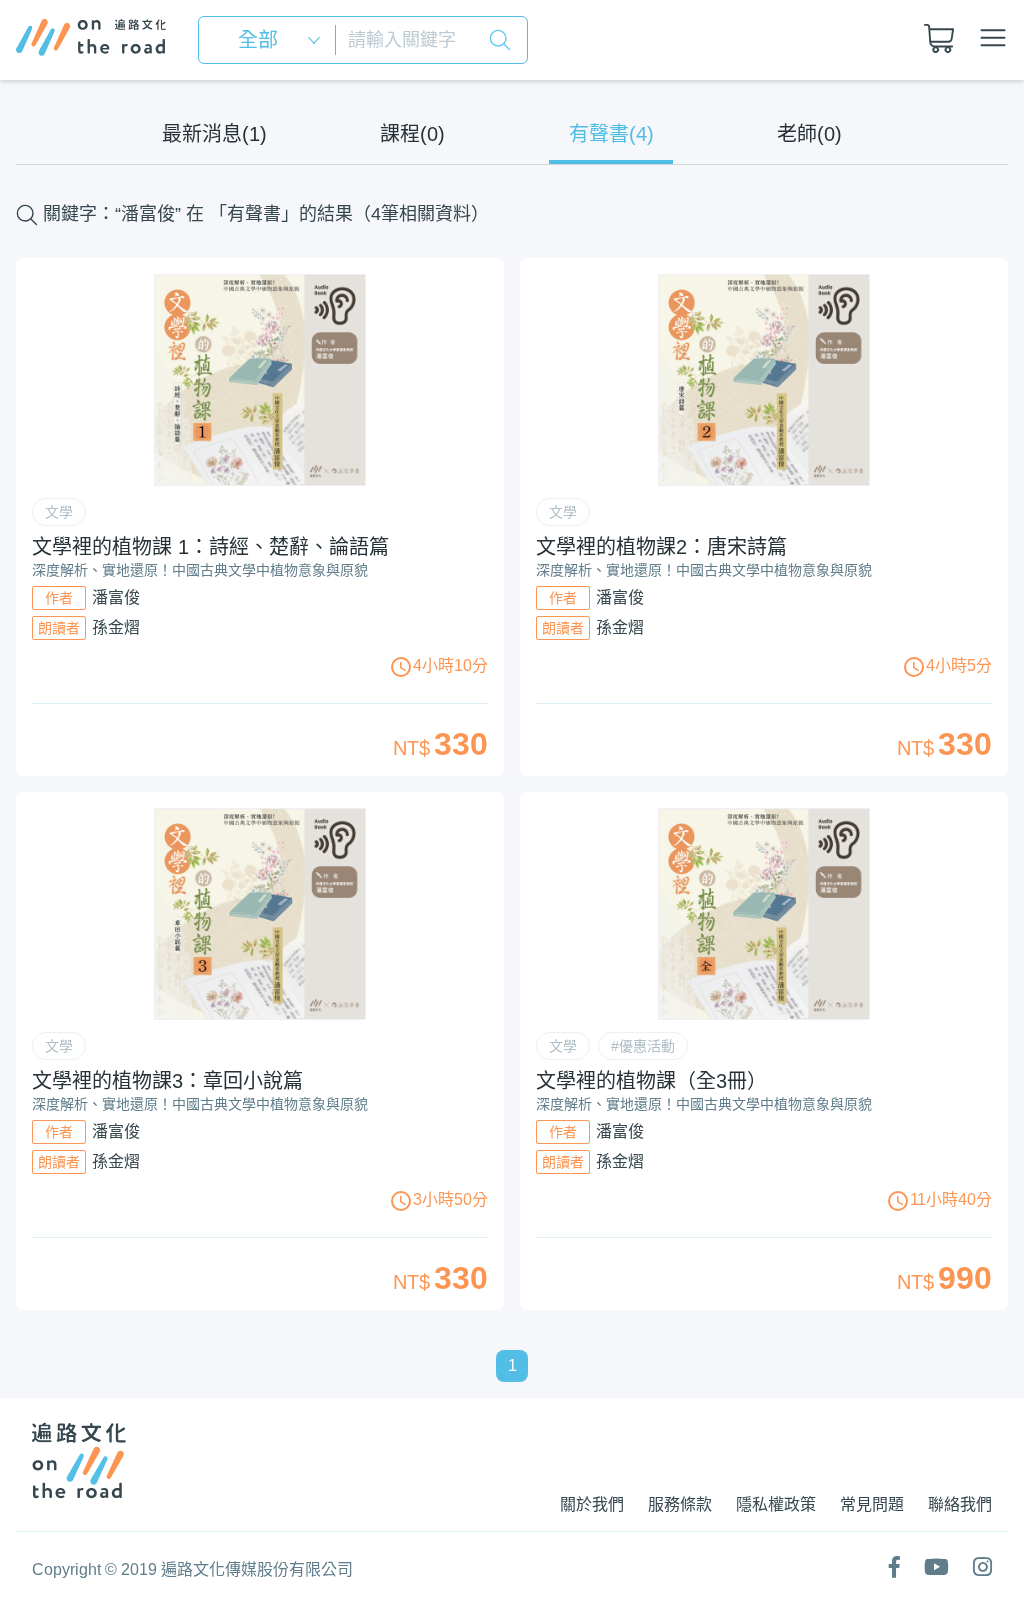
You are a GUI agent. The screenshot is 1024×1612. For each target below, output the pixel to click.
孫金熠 (116, 627)
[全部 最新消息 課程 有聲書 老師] (273, 40)
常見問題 (872, 1504)
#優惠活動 (643, 1046)
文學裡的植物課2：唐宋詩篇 (661, 547)
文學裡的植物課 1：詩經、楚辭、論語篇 (210, 547)
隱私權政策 (776, 1504)
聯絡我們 (960, 1504)
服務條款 (680, 1504)
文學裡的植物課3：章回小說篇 (167, 1081)
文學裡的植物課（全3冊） (651, 1081)
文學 (59, 512)
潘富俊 (116, 597)
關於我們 (592, 1504)
